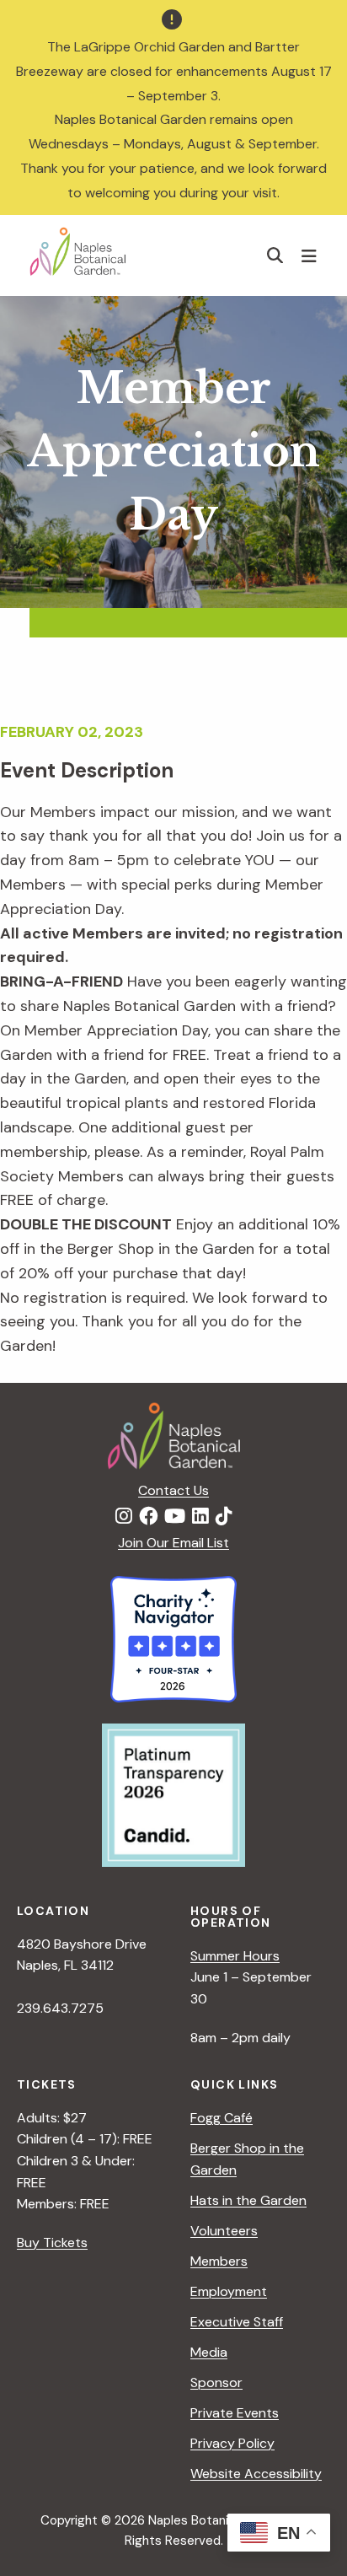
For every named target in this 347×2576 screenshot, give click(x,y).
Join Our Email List (173, 1543)
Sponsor (216, 2382)
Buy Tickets (52, 2243)
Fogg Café (222, 2118)
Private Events (235, 2413)
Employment (229, 2291)
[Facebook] (148, 1517)
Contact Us (173, 1490)
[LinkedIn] (200, 1517)
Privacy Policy (232, 2443)
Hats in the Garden (248, 2200)
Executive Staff (237, 2322)
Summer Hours (235, 1956)
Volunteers (224, 2231)
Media (209, 2352)
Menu (311, 255)
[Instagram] (124, 1517)
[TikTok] (224, 1517)
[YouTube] (175, 1517)
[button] (275, 255)
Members (219, 2261)
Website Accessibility (256, 2474)
